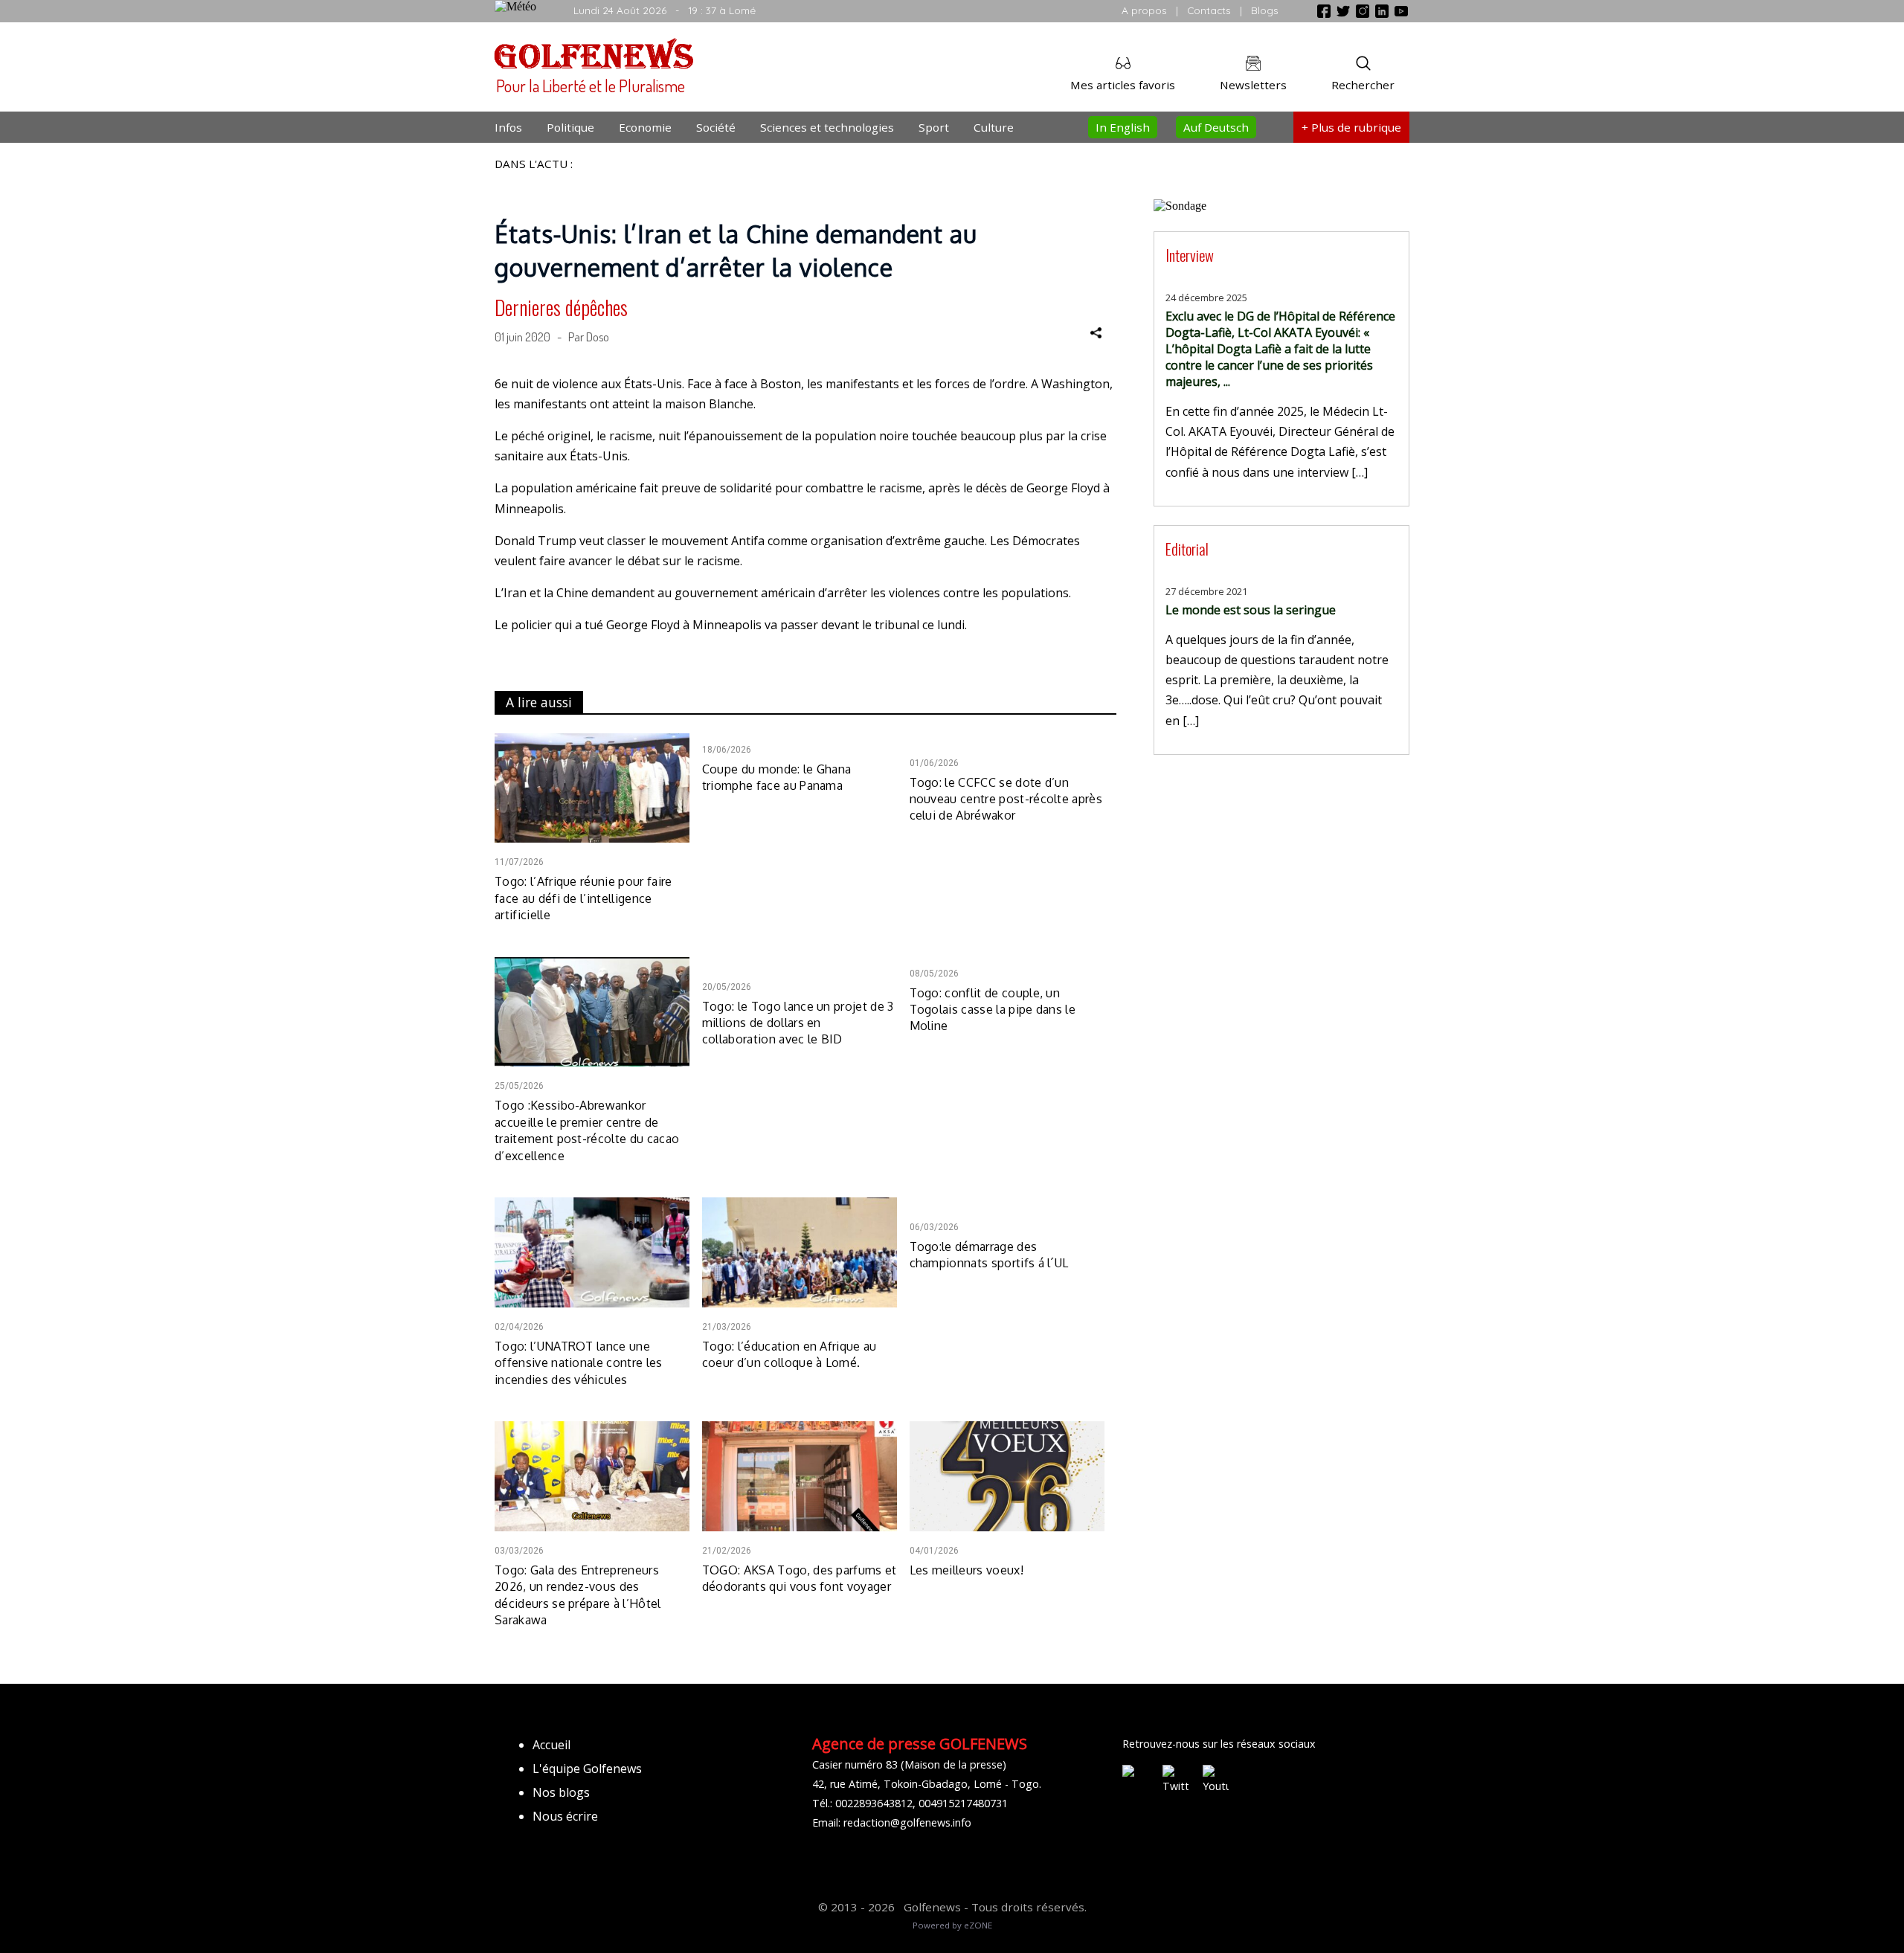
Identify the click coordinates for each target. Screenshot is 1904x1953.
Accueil (551, 1745)
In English (1123, 127)
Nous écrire (565, 1816)
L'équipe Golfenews (587, 1769)
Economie (645, 127)
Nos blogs (561, 1792)
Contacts (1209, 10)
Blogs (1265, 10)
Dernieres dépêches (561, 307)
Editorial (1187, 548)
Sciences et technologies (827, 127)
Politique (570, 127)
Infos (508, 127)
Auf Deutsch (1216, 127)
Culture (994, 127)
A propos (1144, 10)
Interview (1190, 255)
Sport (934, 127)
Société (716, 127)
